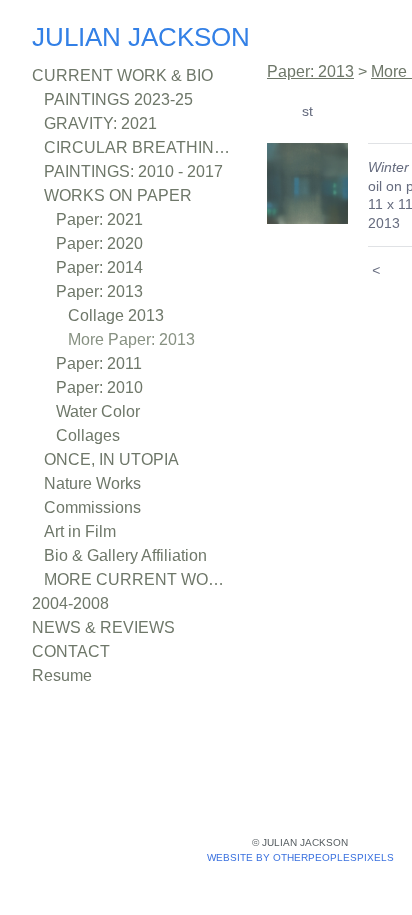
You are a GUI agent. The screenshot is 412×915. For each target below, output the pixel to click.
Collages (92, 436)
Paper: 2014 (104, 268)
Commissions (101, 508)
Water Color (106, 412)
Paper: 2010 (105, 388)
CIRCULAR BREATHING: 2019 (138, 148)
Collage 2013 (121, 316)
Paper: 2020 (106, 244)
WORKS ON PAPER (115, 196)
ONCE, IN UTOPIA (111, 460)
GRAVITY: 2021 (100, 124)
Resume (66, 676)
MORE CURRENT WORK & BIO (138, 580)
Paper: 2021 (104, 220)
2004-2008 (80, 604)
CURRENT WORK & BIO (120, 76)
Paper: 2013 (104, 292)
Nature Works (101, 484)
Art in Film (86, 532)
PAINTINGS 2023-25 (122, 100)
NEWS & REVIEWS (100, 628)
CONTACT (70, 652)
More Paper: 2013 (140, 340)
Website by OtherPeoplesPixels (300, 857)
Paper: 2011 (102, 364)
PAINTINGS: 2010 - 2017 (137, 172)
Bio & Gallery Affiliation (138, 556)
